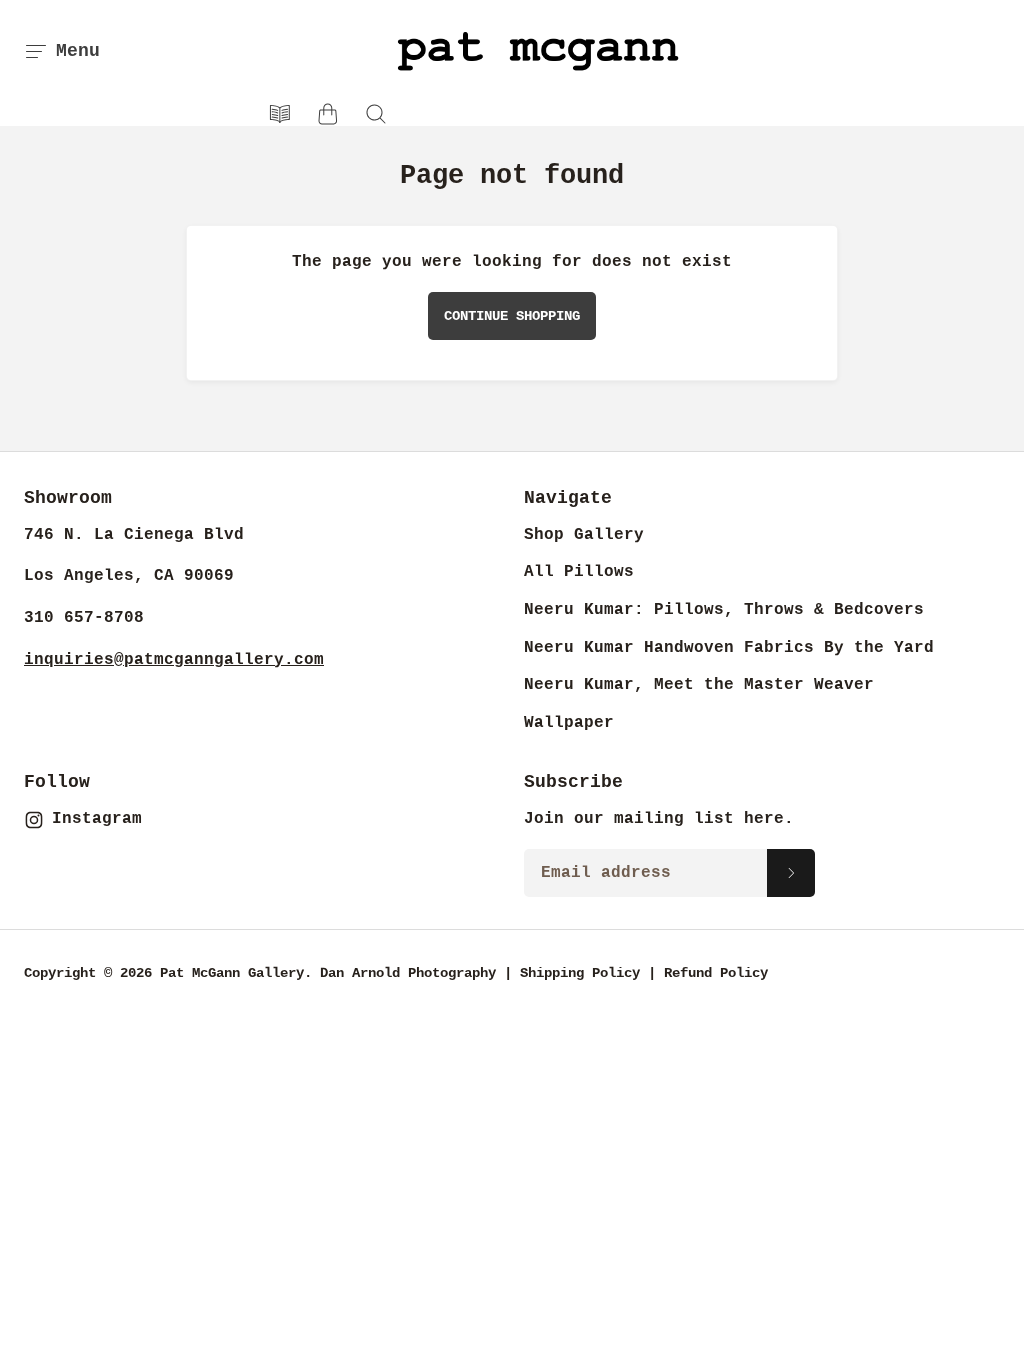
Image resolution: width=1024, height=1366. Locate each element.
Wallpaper (569, 723)
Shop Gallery (584, 535)
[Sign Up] (791, 873)
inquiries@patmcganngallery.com (174, 660)
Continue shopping (512, 316)
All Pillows (579, 572)
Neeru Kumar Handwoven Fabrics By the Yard (729, 648)
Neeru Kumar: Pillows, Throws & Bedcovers (724, 610)
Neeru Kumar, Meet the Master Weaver (699, 685)
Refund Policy (716, 973)
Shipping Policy (580, 973)
